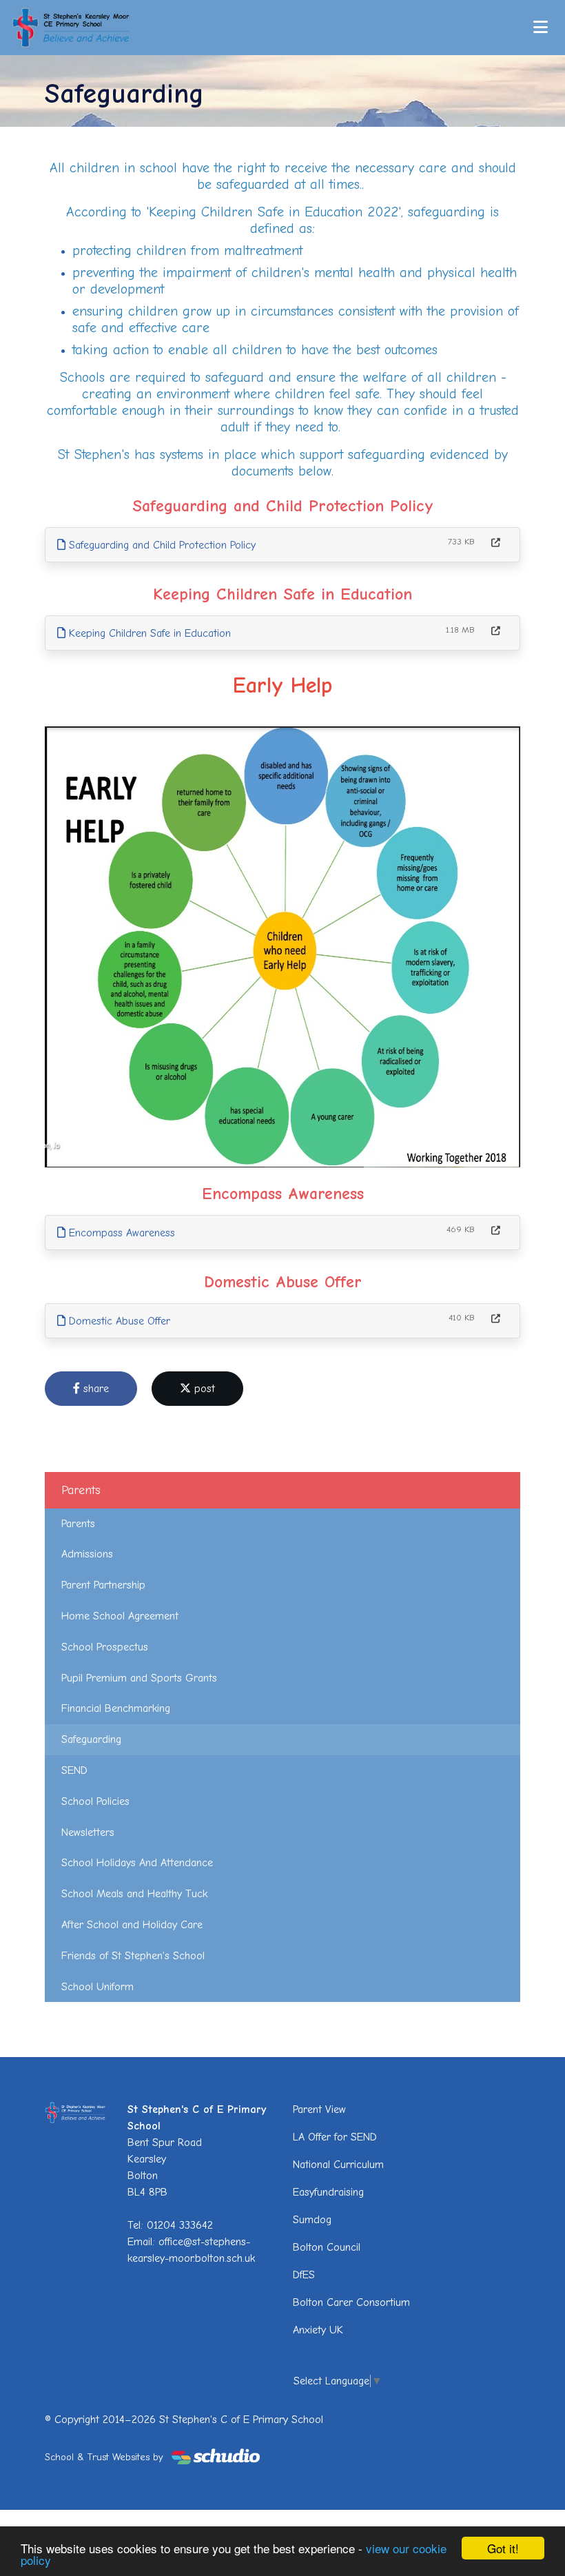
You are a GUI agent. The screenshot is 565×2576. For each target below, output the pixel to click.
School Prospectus (105, 1647)
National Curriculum (338, 2165)
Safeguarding (91, 1739)
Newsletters (88, 1832)
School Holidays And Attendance (137, 1863)
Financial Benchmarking (116, 1708)
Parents (78, 1524)
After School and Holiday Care (132, 1925)
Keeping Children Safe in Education (148, 633)
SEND (74, 1770)
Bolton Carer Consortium (351, 2302)
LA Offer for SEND (335, 2137)
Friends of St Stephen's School (133, 1956)
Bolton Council (327, 2247)
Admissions (87, 1554)
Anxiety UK (318, 2330)
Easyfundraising (328, 2192)
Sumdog (312, 2220)
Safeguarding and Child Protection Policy (161, 545)
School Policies (95, 1801)
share (94, 1389)
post (203, 1389)
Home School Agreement (120, 1616)
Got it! (503, 2548)
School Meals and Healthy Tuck (134, 1894)
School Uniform (97, 1987)
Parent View (319, 2109)
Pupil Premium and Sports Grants (139, 1678)
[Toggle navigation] (541, 27)
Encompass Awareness (120, 1233)
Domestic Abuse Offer (118, 1321)
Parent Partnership (103, 1585)
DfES (304, 2275)
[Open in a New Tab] (496, 543)
